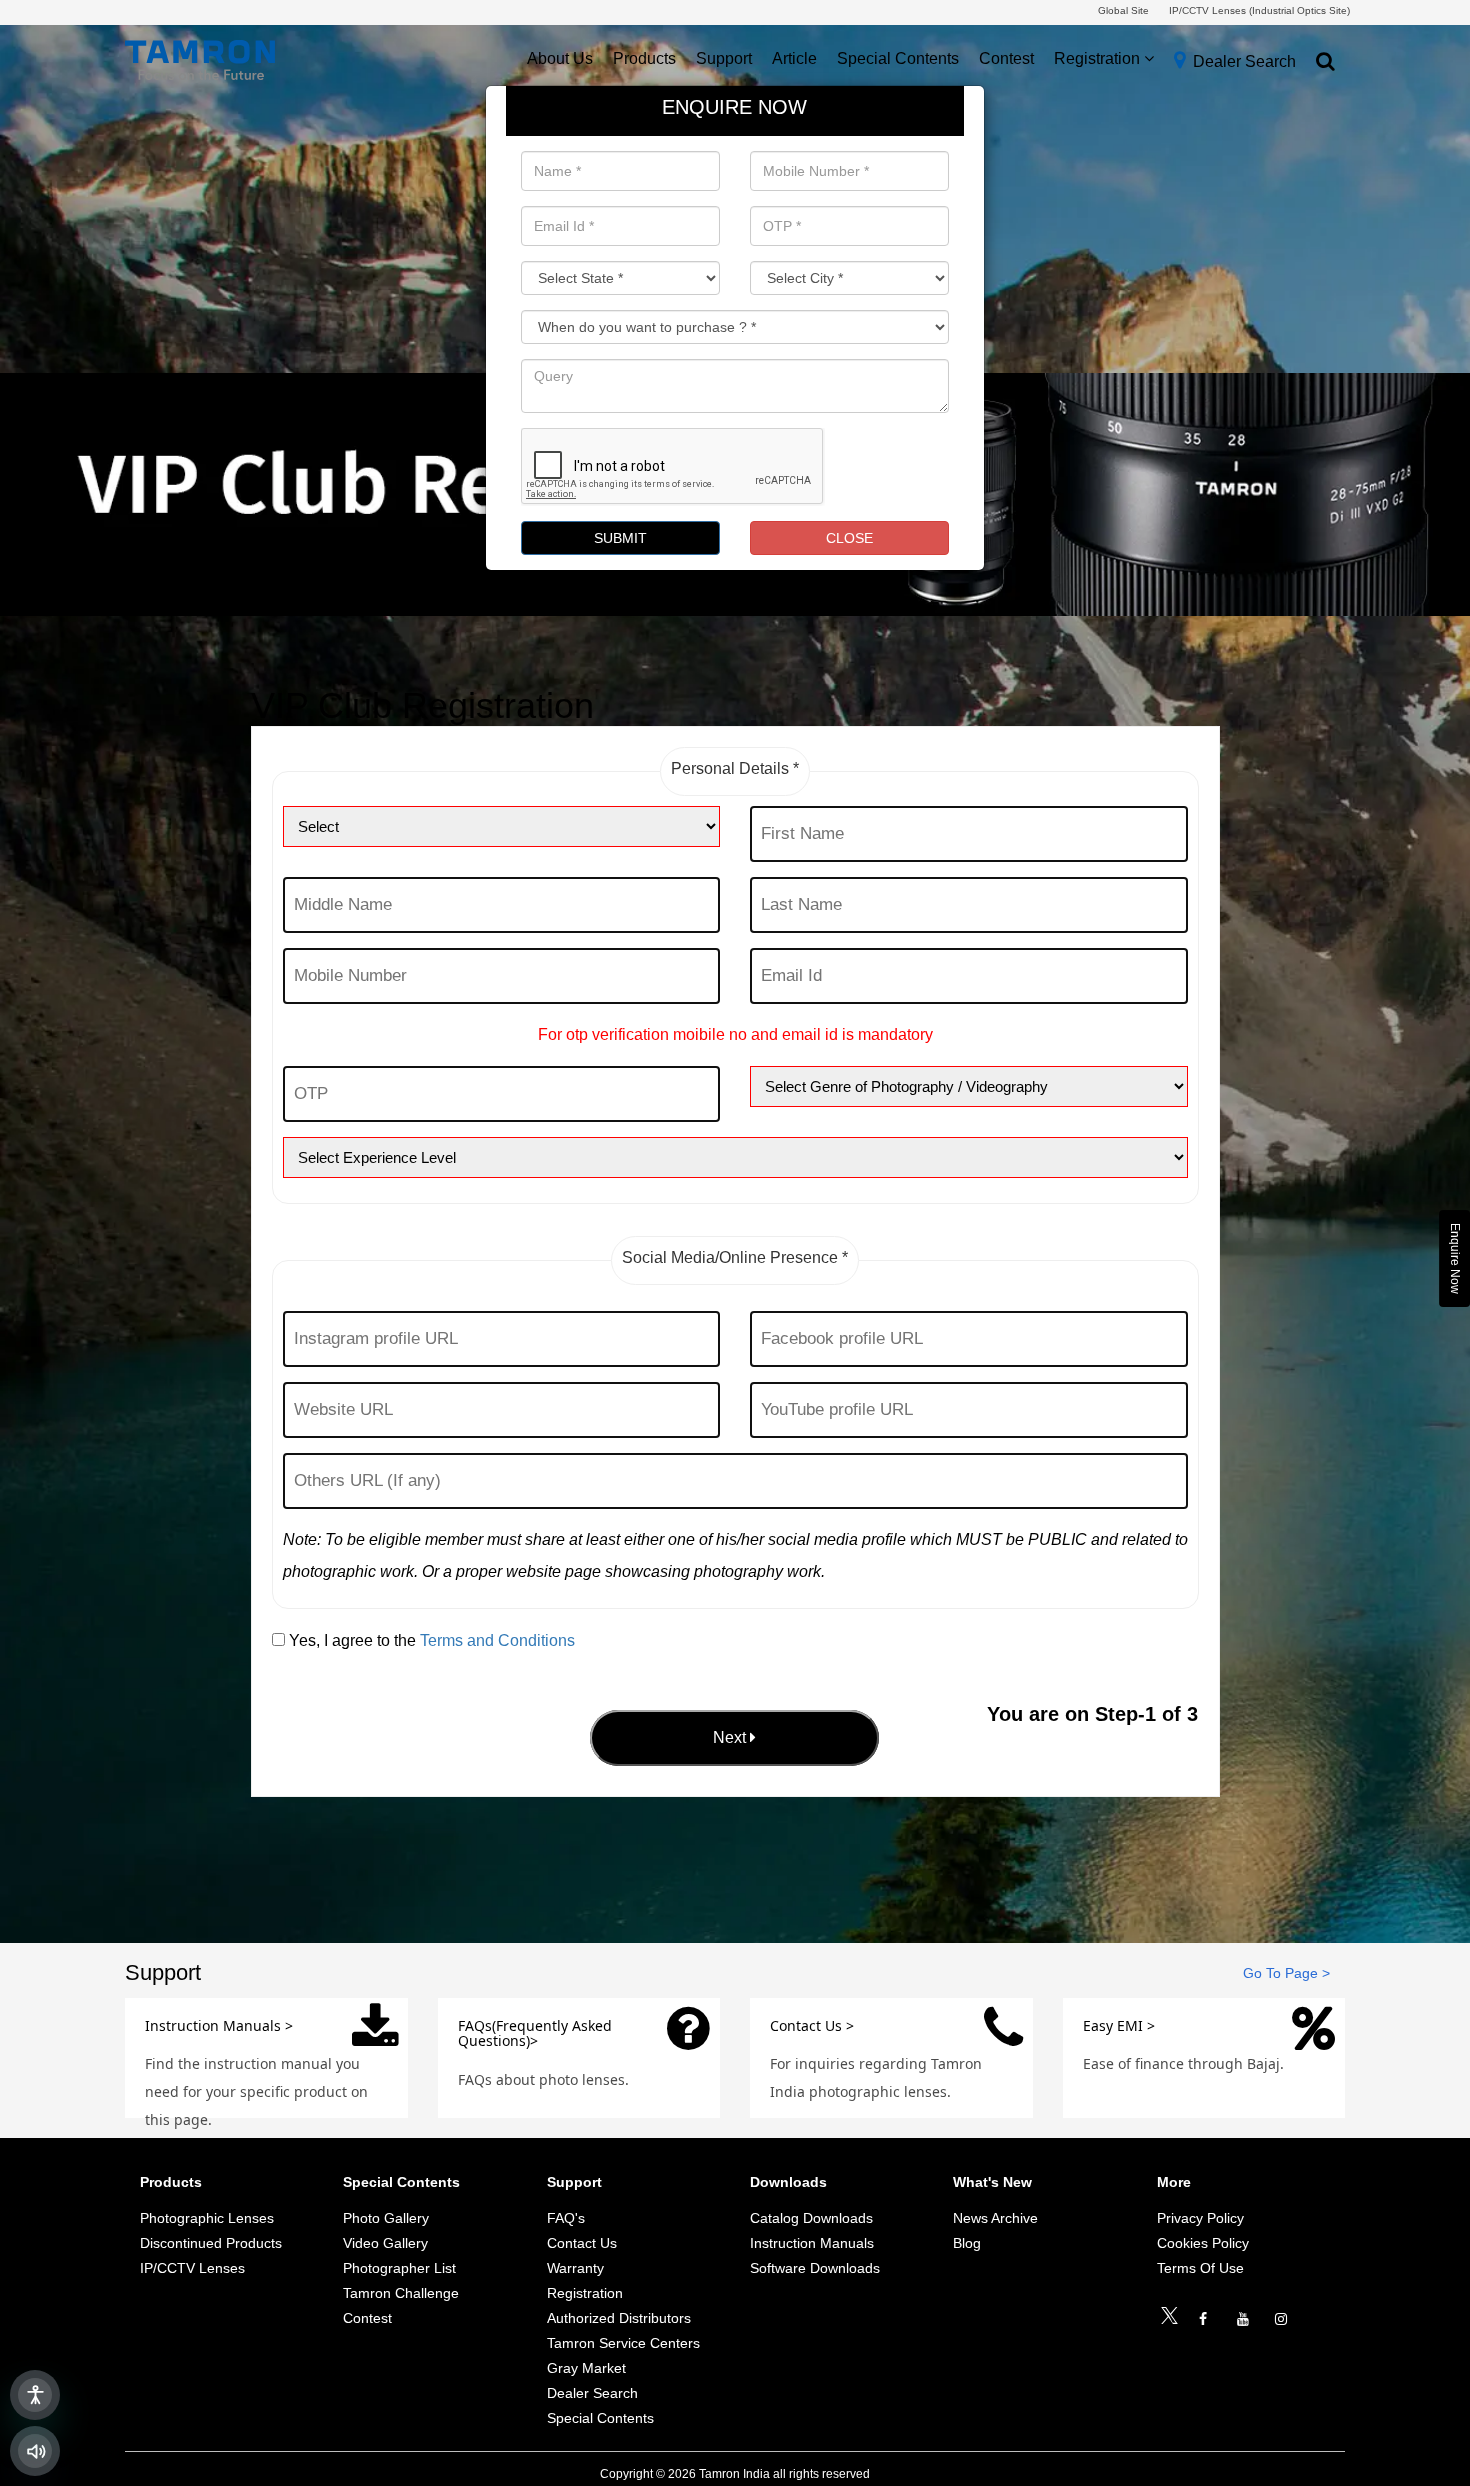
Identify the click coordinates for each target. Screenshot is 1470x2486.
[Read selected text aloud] (35, 2451)
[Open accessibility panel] (35, 2395)
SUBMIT (620, 538)
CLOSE (849, 538)
